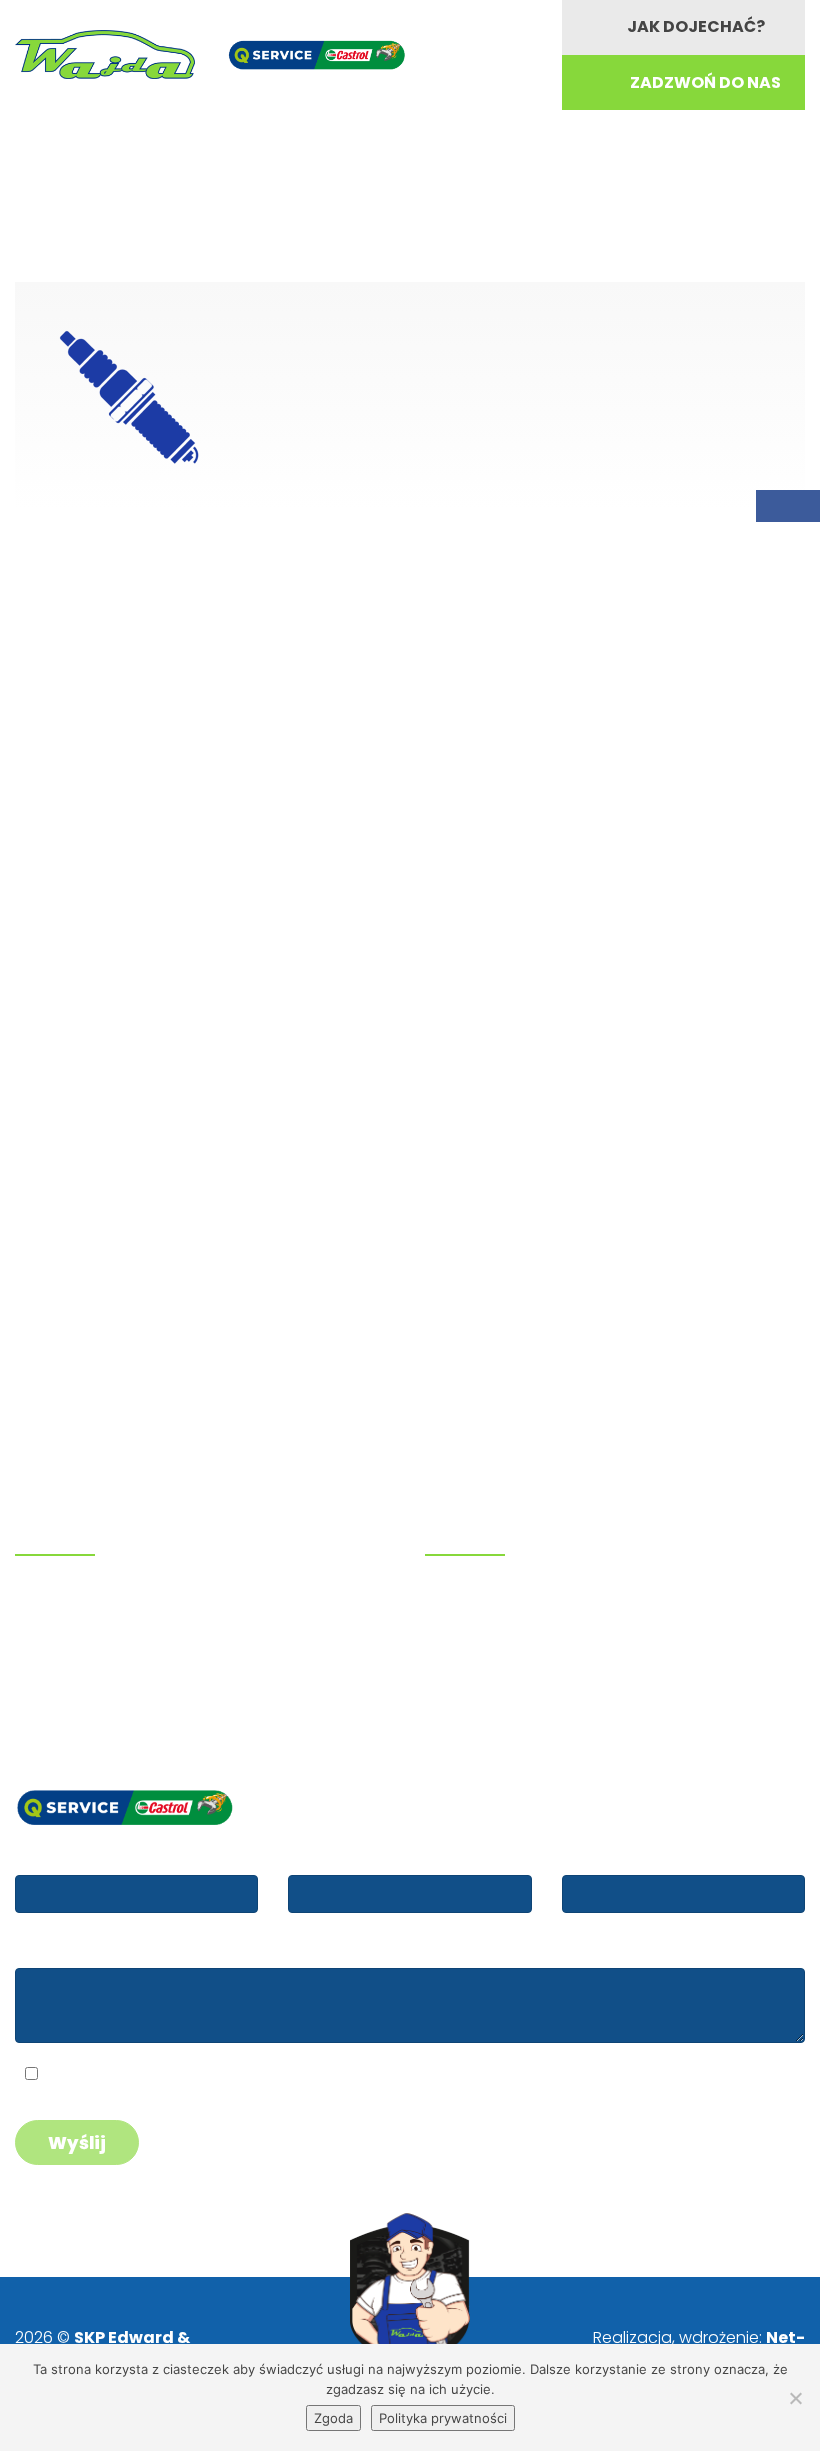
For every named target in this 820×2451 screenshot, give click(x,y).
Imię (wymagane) (82, 1856)
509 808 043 (92, 1600)
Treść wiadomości (84, 1950)
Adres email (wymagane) (385, 1856)
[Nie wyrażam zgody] (795, 2398)
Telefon (592, 1856)
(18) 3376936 (95, 1626)
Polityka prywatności (443, 2418)
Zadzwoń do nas (705, 82)
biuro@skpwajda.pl (98, 1702)
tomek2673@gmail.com (118, 1676)
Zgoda (333, 2418)
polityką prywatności (192, 2076)
